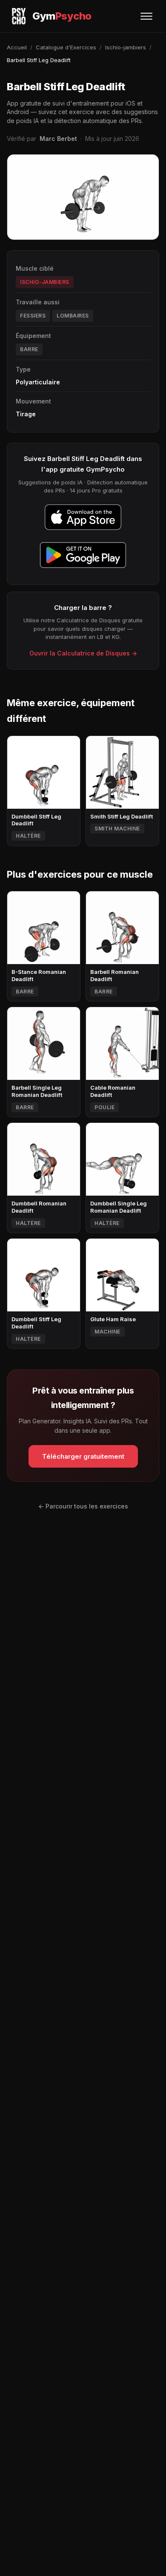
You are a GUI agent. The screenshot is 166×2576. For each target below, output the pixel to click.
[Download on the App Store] (83, 517)
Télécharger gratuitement (83, 1456)
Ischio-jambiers (126, 47)
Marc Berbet (58, 139)
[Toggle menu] (146, 16)
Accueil (17, 47)
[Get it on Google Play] (83, 555)
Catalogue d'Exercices (66, 47)
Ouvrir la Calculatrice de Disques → (83, 653)
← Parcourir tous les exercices (83, 1506)
